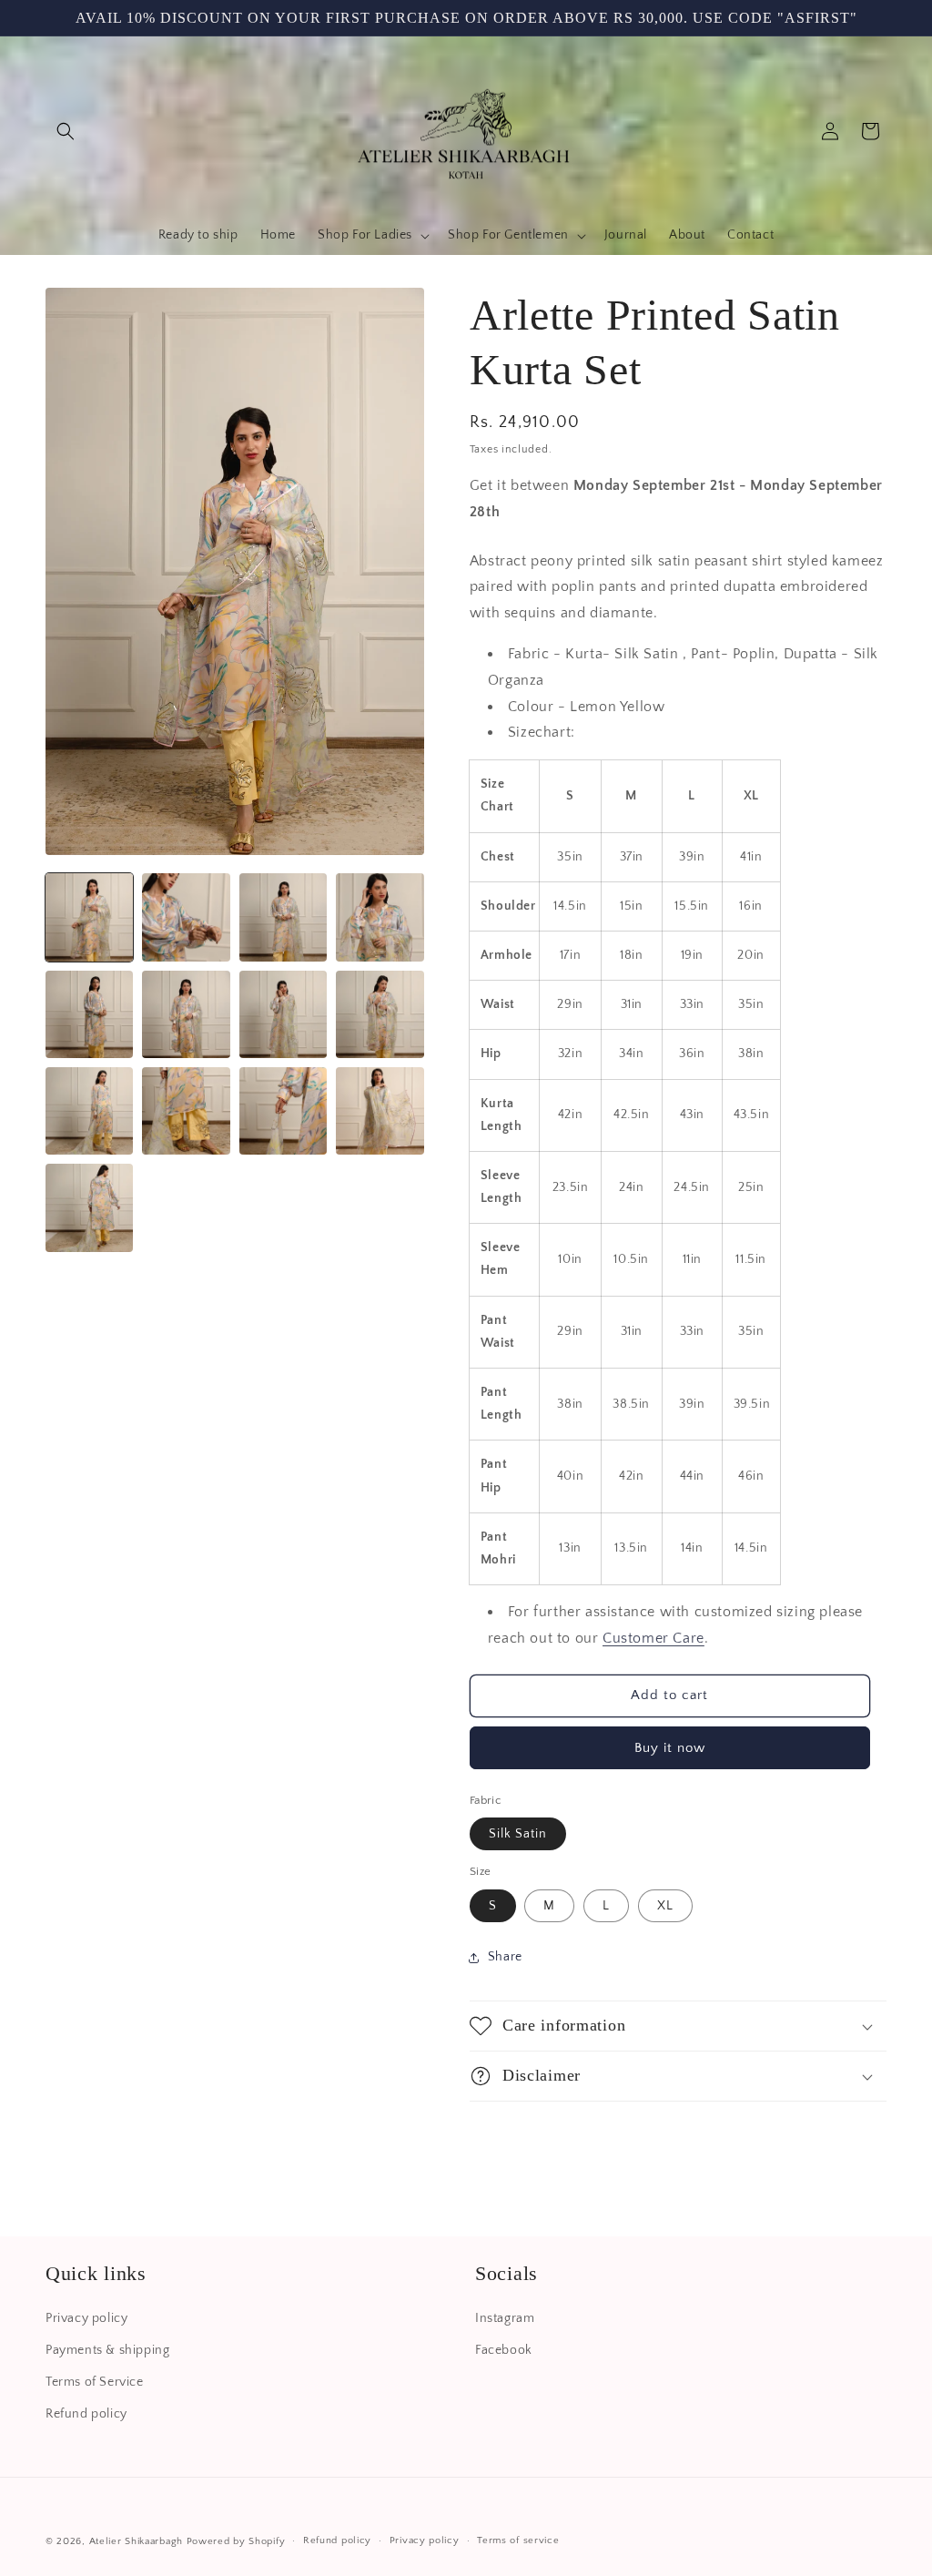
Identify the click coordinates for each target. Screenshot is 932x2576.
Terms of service (518, 2540)
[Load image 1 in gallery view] (89, 917)
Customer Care (653, 1638)
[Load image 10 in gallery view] (186, 1111)
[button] (66, 131)
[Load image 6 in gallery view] (186, 1014)
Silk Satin (518, 1834)
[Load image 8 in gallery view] (380, 1014)
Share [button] (505, 1957)
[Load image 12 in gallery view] (380, 1111)
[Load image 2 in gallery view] (186, 917)
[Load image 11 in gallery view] (283, 1111)
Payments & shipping (107, 2350)
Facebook (504, 2350)
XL (665, 1906)
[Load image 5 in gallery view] (89, 1014)
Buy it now (670, 1748)
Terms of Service (95, 2382)
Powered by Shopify (236, 2541)
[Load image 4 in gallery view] (380, 917)
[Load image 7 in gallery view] (283, 1014)
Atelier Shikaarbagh (136, 2541)
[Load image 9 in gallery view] (89, 1111)
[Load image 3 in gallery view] (283, 917)
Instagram (505, 2318)
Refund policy (86, 2414)
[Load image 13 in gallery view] (89, 1207)
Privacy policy (86, 2318)
